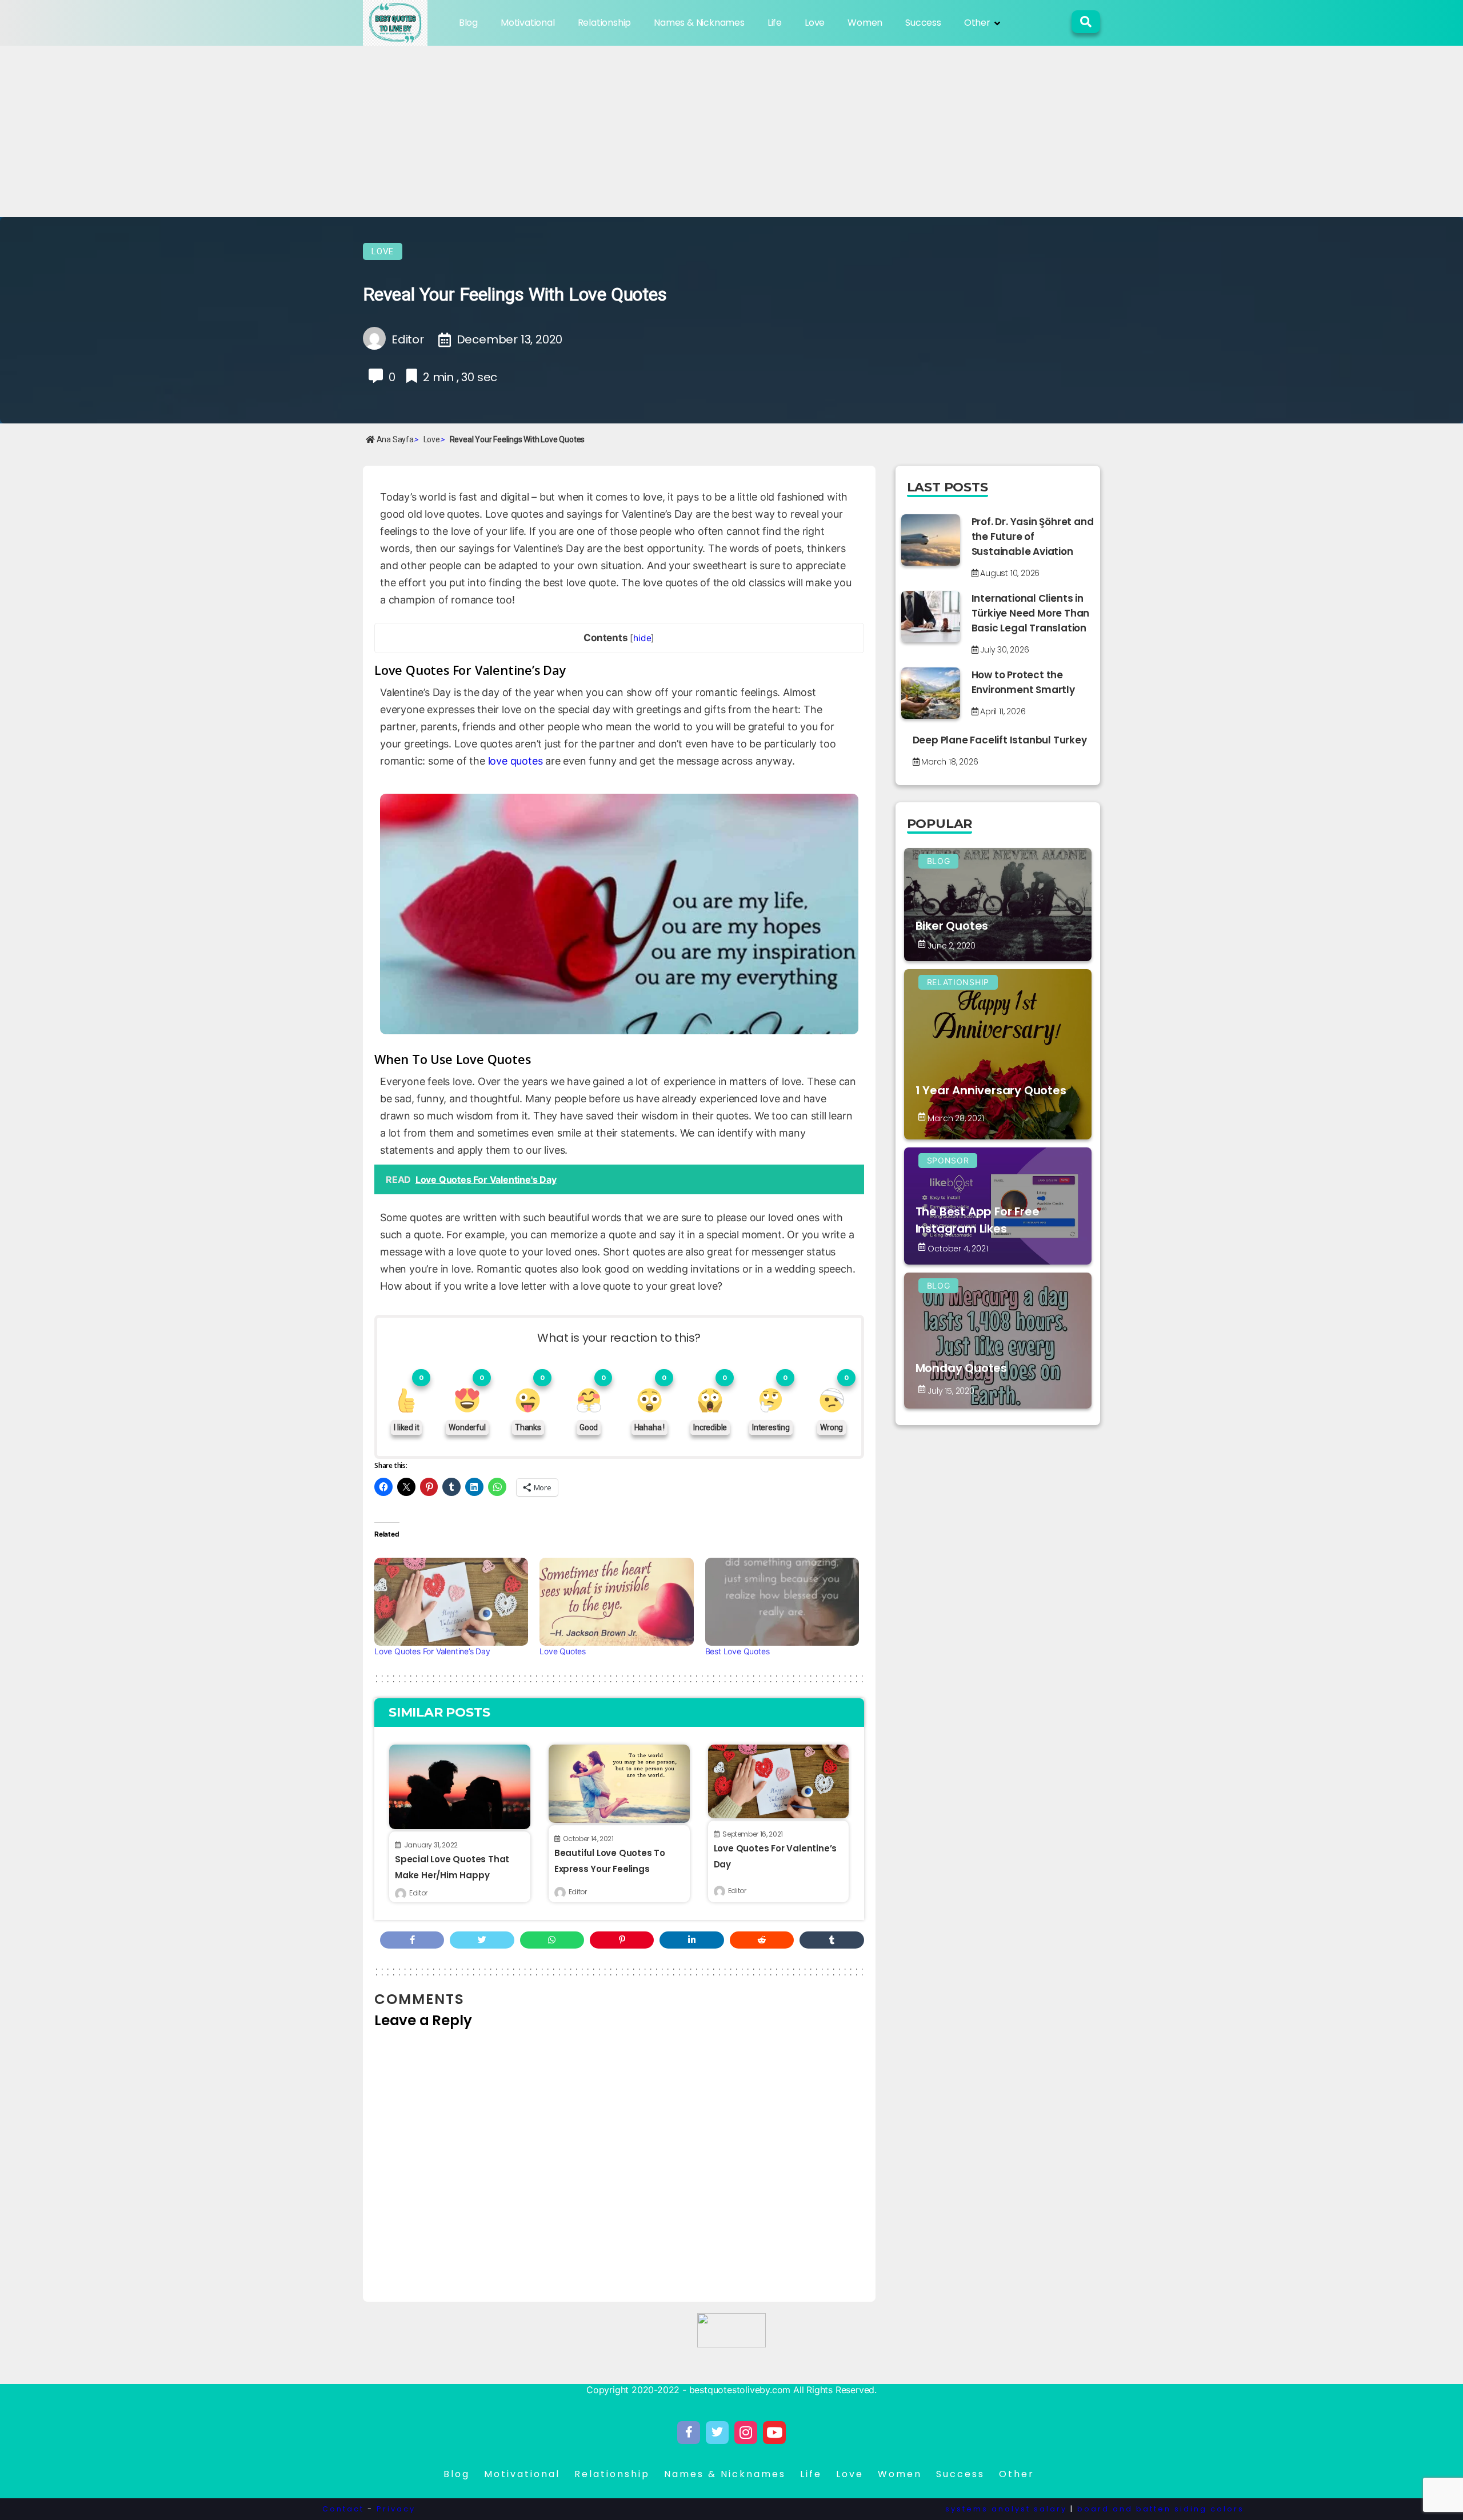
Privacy (396, 2509)
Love (815, 23)
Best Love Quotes (738, 1651)
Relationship (605, 23)
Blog (468, 23)
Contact (343, 2509)
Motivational (528, 23)
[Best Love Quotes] (782, 1602)
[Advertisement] (731, 131)
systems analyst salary (1006, 2509)
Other (977, 23)
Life (775, 23)
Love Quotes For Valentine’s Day (432, 1651)
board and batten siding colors (1161, 2509)
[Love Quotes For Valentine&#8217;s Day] (451, 1602)
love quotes (515, 761)
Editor (418, 1893)
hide (642, 638)
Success (923, 23)
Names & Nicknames (699, 23)
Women (865, 23)
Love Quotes (563, 1651)
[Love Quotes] (616, 1602)
